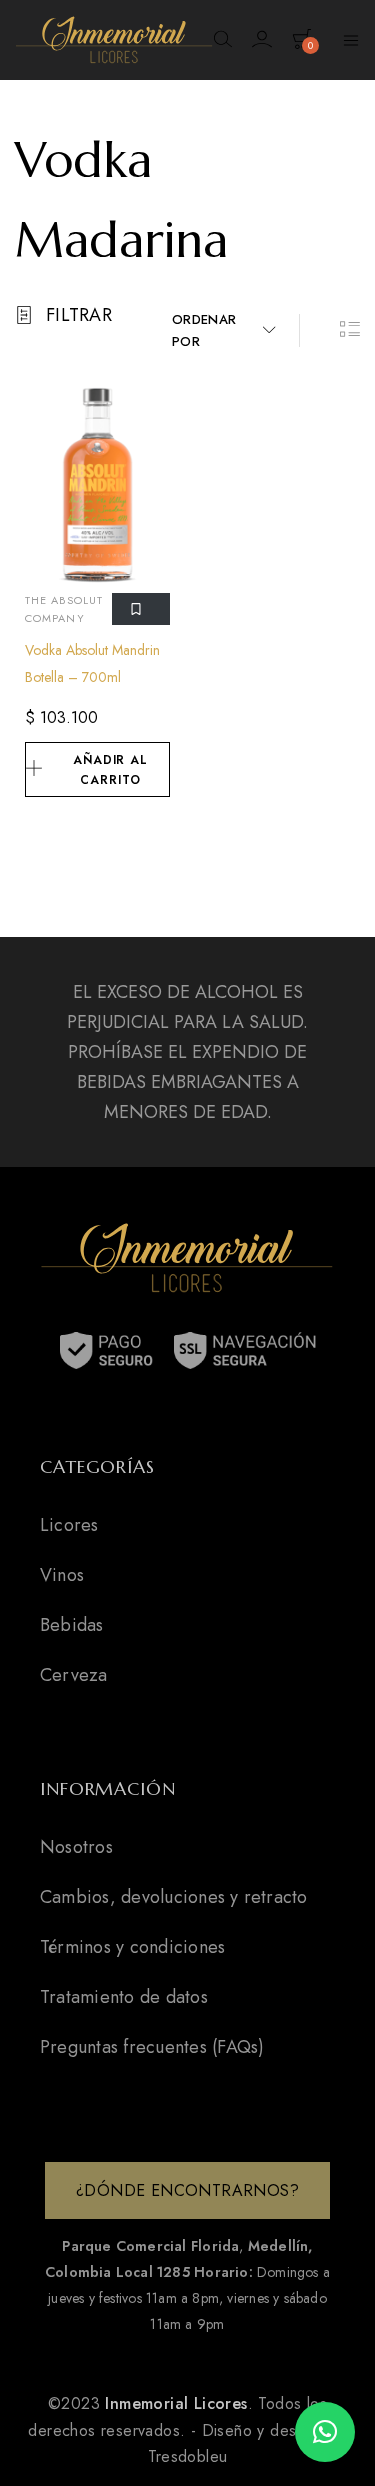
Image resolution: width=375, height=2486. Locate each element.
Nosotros (76, 1847)
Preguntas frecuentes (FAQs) (152, 2047)
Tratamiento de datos (124, 1997)
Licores (69, 1525)
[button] (325, 2432)
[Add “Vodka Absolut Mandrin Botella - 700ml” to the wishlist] (141, 609)
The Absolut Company (64, 609)
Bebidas (72, 1625)
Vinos (62, 1575)
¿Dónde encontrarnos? (187, 2190)
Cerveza (74, 1675)
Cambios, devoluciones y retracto (174, 1897)
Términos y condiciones (132, 1947)
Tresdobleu (188, 2456)
